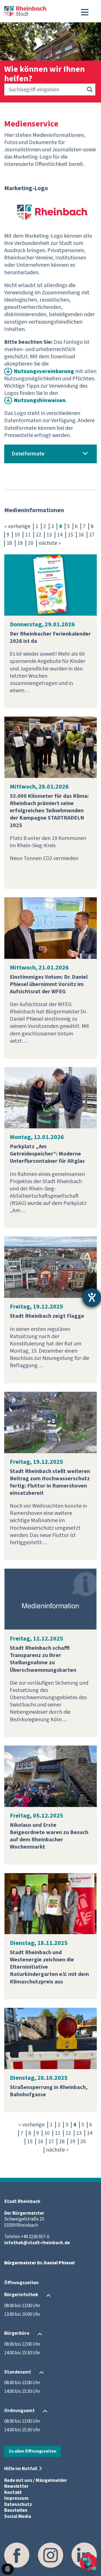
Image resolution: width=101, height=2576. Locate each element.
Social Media (18, 2517)
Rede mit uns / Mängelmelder (36, 2480)
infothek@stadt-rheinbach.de (37, 2243)
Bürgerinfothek (21, 2295)
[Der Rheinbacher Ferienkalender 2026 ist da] (50, 585)
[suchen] (90, 90)
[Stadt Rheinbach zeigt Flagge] (50, 1267)
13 (49, 535)
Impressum (16, 2498)
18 (9, 543)
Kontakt (13, 2493)
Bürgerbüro (17, 2334)
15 (70, 535)
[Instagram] (50, 2555)
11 (28, 535)
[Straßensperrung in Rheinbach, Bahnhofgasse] (50, 2038)
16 (81, 535)
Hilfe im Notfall (21, 2469)
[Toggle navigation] (85, 12)
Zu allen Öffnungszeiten (33, 2451)
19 (20, 543)
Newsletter (16, 2486)
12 (38, 535)
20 (31, 543)
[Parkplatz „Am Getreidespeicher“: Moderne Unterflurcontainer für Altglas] (50, 1097)
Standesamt (18, 2372)
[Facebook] (17, 2555)
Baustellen (16, 2510)
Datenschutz (18, 2505)
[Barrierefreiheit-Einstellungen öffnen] (92, 1297)
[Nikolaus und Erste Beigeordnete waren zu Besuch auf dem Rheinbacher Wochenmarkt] (50, 1776)
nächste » (50, 543)
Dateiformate (28, 454)
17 (92, 535)
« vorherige (17, 526)
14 (60, 535)
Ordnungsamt (19, 2411)
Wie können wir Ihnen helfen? (44, 74)
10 (17, 535)
